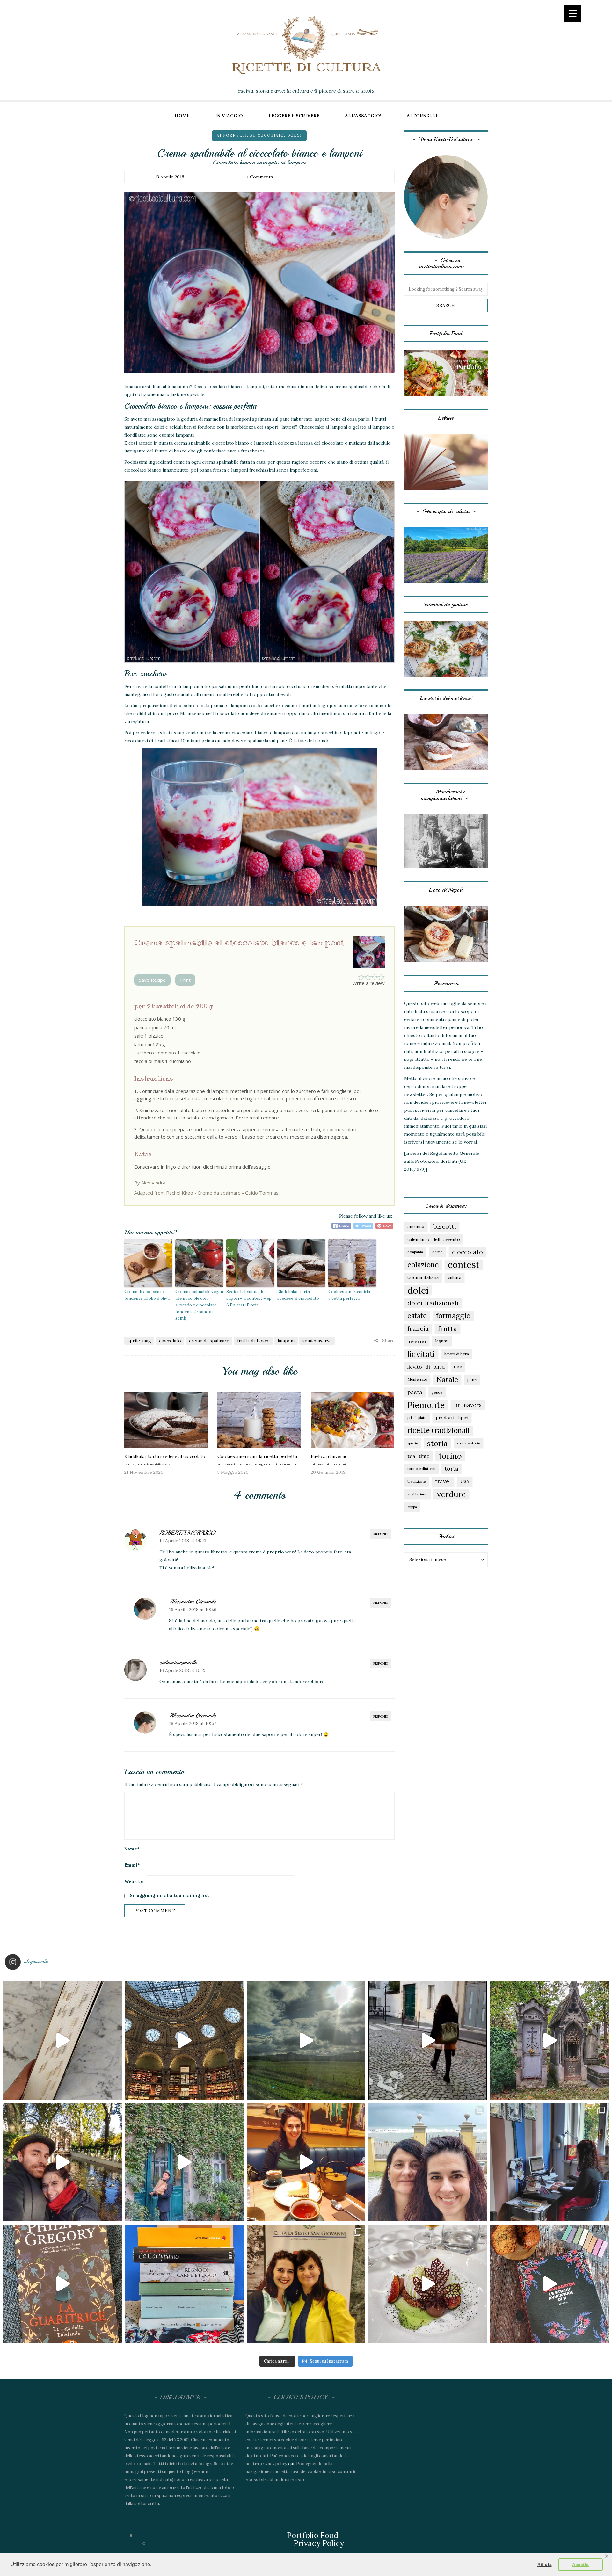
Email (132, 1865)
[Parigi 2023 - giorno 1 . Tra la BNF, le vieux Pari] (306, 2162)
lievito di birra (457, 1354)
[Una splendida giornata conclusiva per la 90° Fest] (428, 2284)
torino (450, 1456)
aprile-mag (139, 1341)
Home (182, 116)
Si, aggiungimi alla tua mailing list (169, 1895)
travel (443, 1481)
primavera (468, 1405)
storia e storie (469, 1443)
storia (437, 1443)
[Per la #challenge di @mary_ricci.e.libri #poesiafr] (184, 2284)
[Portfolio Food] (446, 373)
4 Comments (259, 177)
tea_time (418, 1456)
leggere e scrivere (294, 116)
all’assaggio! (363, 116)
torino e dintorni (421, 1469)
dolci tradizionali (433, 1303)
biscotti (445, 1226)
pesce (437, 1392)
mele (458, 1367)
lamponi (286, 1341)
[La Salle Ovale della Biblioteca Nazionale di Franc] (184, 2040)
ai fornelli (422, 116)
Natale (447, 1379)
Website (134, 1881)
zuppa (412, 1507)
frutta (448, 1328)
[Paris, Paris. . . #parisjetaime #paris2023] (428, 2040)
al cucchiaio (267, 135)
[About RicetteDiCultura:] (446, 197)
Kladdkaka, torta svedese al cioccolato (298, 1295)
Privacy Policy (319, 2543)
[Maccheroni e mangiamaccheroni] (446, 841)
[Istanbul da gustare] (446, 648)
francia (418, 1328)
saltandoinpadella (178, 1662)
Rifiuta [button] (545, 2565)
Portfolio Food (313, 2535)
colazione (423, 1265)
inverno (417, 1341)
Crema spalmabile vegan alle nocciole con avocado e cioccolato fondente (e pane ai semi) (199, 1305)
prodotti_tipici (452, 1418)
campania (415, 1252)
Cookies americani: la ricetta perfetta (349, 1295)
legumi (442, 1341)
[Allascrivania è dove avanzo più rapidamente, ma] (550, 2162)
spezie (413, 1443)
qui (291, 2464)
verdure (451, 1494)
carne (437, 1252)
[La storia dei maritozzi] (446, 742)
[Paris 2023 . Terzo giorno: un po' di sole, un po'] (62, 2162)
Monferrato (417, 1379)
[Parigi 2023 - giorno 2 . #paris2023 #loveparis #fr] (184, 2162)
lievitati (421, 1354)
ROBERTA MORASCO (187, 1533)
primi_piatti (417, 1418)
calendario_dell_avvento (434, 1239)
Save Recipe (152, 980)
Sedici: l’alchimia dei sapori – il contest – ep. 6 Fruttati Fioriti (249, 1298)
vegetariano (417, 1494)
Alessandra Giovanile (192, 1602)
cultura (455, 1277)
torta (452, 1469)
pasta (415, 1392)
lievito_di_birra (426, 1367)
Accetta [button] (580, 2565)
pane (472, 1379)
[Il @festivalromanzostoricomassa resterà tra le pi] (428, 2162)
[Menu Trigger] (573, 14)
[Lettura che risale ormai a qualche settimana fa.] (62, 2040)
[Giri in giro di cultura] (446, 555)
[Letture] (446, 461)
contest (464, 1265)
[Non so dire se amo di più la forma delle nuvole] (306, 2040)
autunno (416, 1226)
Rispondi (381, 1534)
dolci (295, 135)
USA (465, 1481)
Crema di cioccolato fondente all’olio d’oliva (147, 1295)
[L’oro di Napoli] (446, 934)
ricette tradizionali (438, 1430)
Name (132, 1849)
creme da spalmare (209, 1341)
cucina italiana (423, 1277)
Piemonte (426, 1405)
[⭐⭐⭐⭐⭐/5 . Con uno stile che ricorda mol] (550, 2284)
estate (417, 1316)
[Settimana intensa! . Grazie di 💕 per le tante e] (306, 2284)
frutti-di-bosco (253, 1341)
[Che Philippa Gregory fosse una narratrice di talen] (62, 2284)
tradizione (417, 1481)
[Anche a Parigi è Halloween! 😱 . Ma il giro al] (550, 2040)
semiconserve (317, 1341)
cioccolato (170, 1341)
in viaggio (229, 116)
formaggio (453, 1316)
